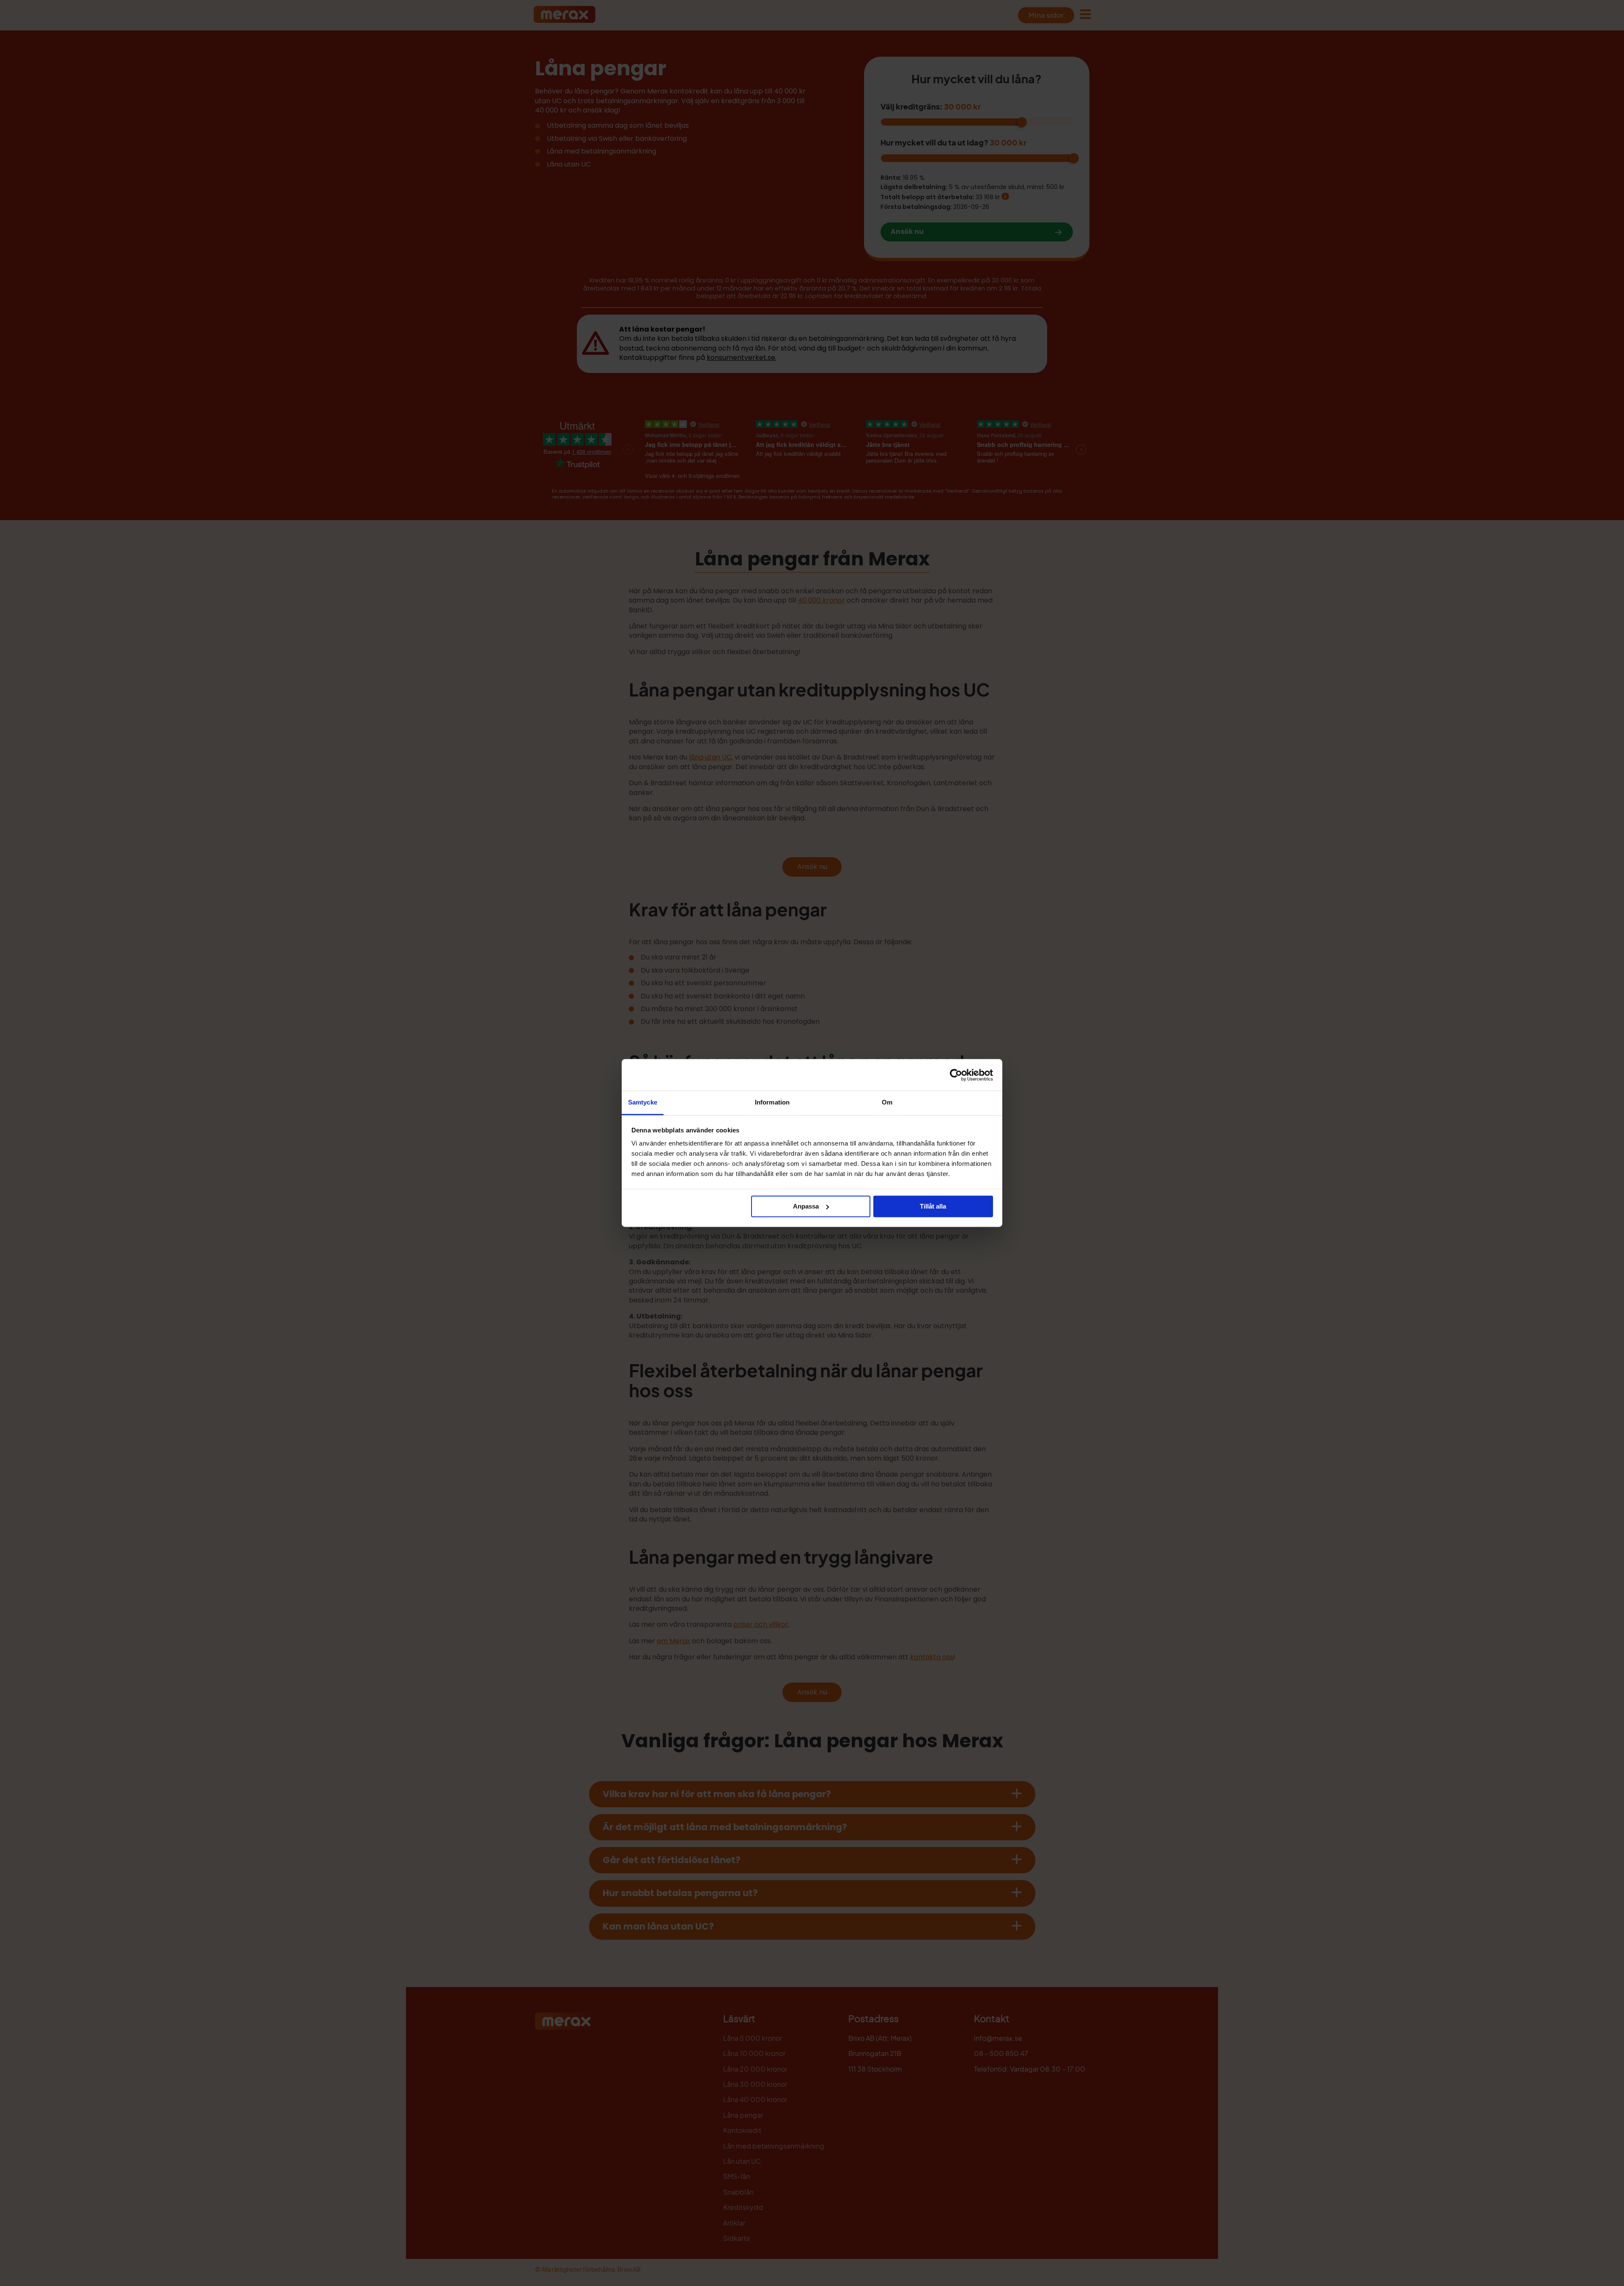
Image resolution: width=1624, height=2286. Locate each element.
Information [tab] (772, 1102)
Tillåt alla (933, 1206)
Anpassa (806, 1206)
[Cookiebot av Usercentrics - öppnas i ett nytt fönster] (956, 1075)
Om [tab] (887, 1102)
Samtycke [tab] (643, 1102)
